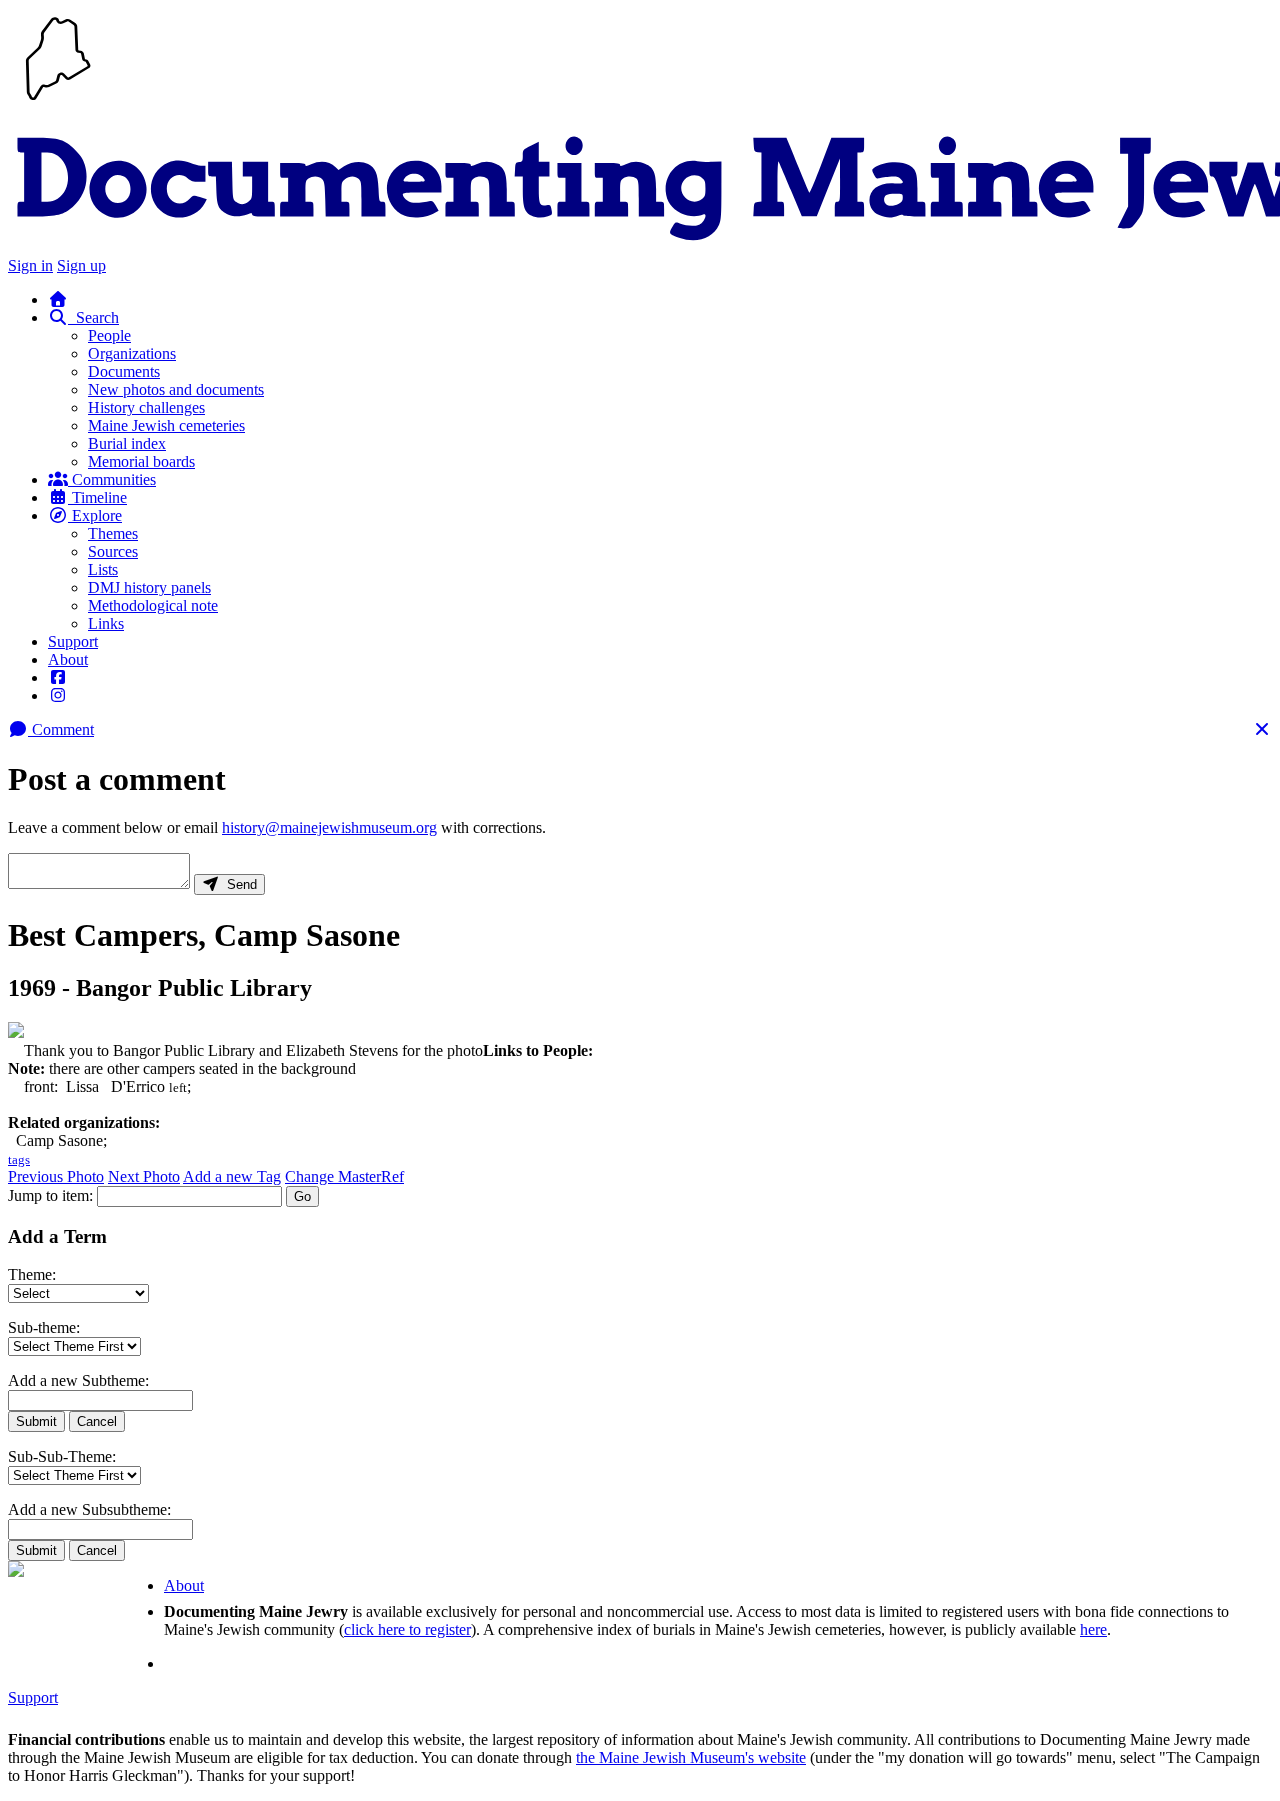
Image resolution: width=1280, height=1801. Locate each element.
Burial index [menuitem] (127, 443)
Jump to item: (50, 1195)
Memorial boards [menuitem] (141, 461)
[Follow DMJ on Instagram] (58, 695)
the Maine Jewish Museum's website (691, 1757)
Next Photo (144, 1176)
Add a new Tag (232, 1176)
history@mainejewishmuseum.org (329, 827)
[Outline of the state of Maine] (58, 102)
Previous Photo (56, 1176)
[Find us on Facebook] (58, 677)
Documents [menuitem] (124, 371)
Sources (113, 551)
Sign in (30, 265)
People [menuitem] (109, 335)
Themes (113, 533)
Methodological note (153, 605)
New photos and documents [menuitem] (176, 389)
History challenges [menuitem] (146, 407)
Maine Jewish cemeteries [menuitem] (166, 425)
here (1093, 1629)
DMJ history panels (149, 587)
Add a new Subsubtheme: (89, 1509)
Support (73, 641)
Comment (61, 729)
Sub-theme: (44, 1327)
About (68, 659)
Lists (103, 569)
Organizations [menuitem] (132, 353)
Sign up (81, 265)
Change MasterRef (344, 1176)
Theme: (32, 1274)
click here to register (407, 1629)
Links (106, 623)
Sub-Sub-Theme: (62, 1456)
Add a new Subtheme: (78, 1380)
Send (238, 884)
